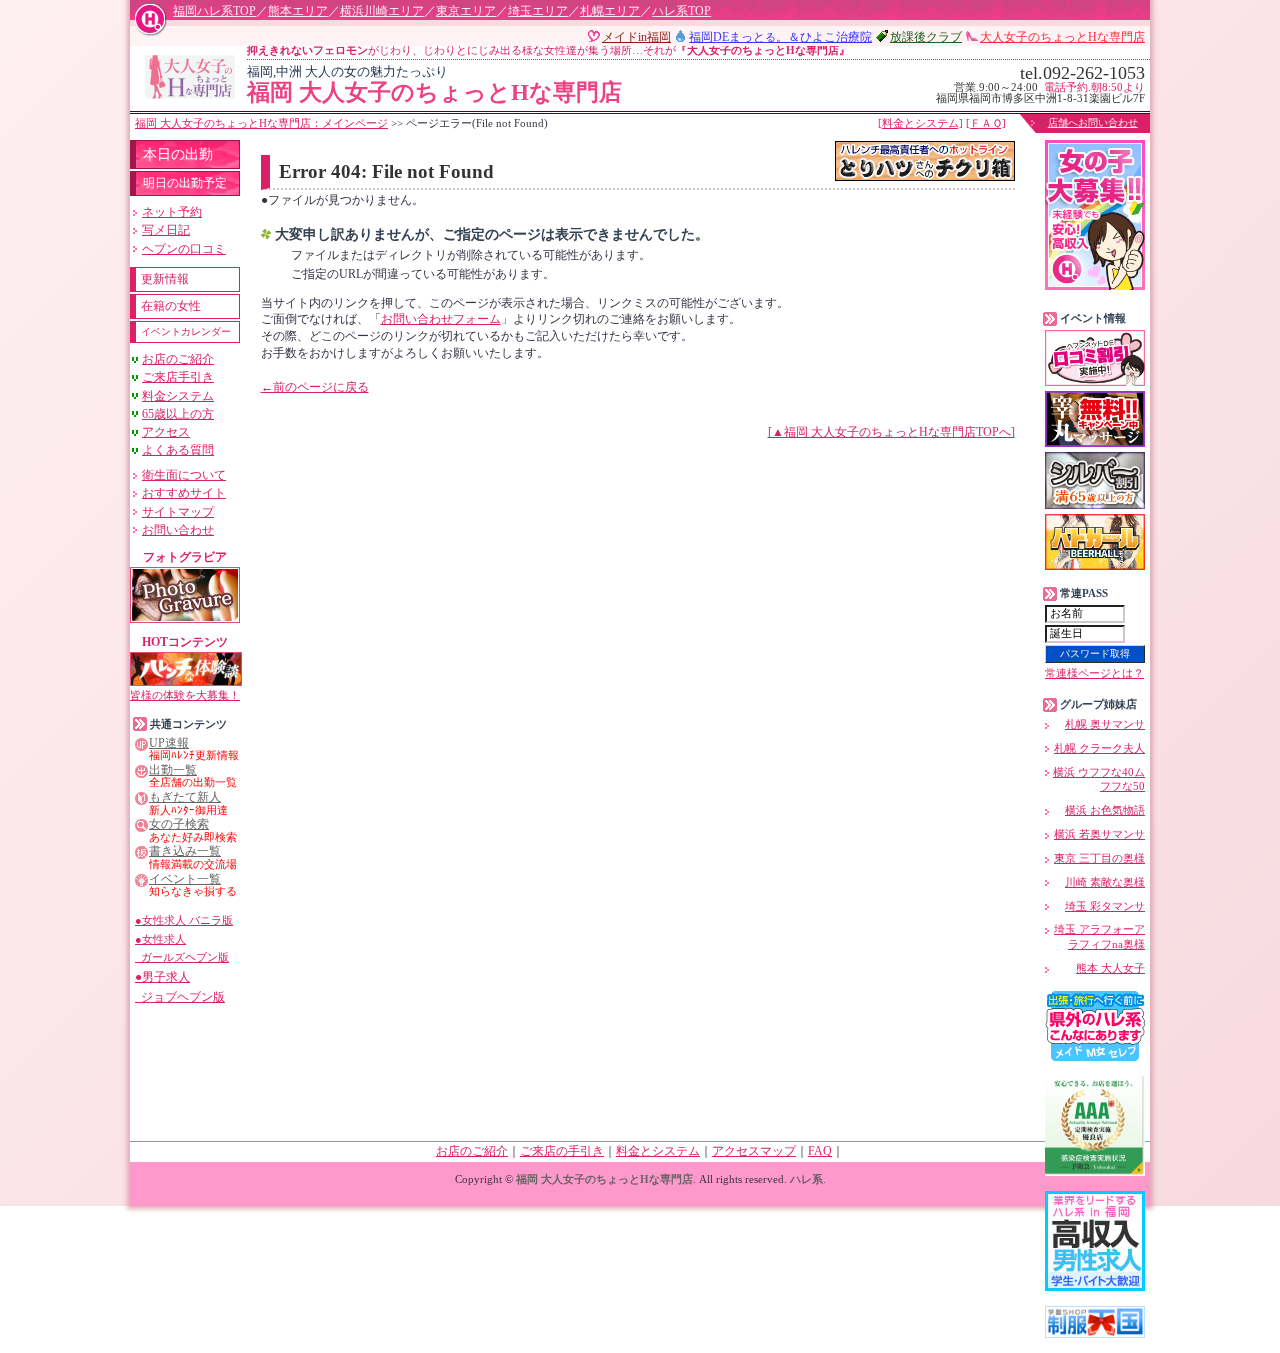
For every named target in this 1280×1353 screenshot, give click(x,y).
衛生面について (184, 475)
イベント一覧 (185, 879)
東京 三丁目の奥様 (1099, 858)
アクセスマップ (754, 1151)
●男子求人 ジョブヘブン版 (180, 986)
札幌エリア (610, 11)
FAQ (820, 1151)
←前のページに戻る (315, 387)
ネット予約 (172, 212)
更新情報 (165, 279)
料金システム (178, 396)
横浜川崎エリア (382, 11)
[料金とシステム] (920, 123)
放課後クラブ (926, 37)
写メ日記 (166, 230)
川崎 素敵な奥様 (1105, 882)
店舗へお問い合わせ (1093, 122)
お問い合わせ (178, 530)
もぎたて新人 (185, 797)
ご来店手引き (178, 377)
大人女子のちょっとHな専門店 (1062, 37)
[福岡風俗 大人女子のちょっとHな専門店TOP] (190, 77)
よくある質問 (178, 450)
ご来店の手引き (562, 1151)
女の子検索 (179, 824)
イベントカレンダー (186, 331)
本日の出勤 (178, 154)
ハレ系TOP (681, 11)
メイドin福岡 (636, 37)
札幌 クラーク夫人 (1099, 748)
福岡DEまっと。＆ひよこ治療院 (780, 37)
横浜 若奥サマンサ (1099, 834)
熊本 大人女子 (1110, 968)
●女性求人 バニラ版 (184, 920)
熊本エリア (298, 11)
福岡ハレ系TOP (214, 11)
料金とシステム (658, 1151)
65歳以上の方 (178, 414)
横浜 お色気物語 (1105, 810)
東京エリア (466, 11)
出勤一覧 (173, 770)
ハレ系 (806, 1179)
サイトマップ (178, 512)
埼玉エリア (538, 11)
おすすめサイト (184, 493)
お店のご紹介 (178, 359)
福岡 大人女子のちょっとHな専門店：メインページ (261, 123)
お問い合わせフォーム (441, 319)
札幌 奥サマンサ (1105, 724)
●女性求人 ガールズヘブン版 (182, 948)
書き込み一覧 (185, 851)
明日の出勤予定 (185, 183)
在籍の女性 (171, 306)
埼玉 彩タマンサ (1105, 906)
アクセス (166, 432)
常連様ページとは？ (1094, 673)
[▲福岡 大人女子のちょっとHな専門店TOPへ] (891, 432)
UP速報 (169, 743)
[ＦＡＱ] (986, 123)
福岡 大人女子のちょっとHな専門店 (434, 85)
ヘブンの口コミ (184, 249)
